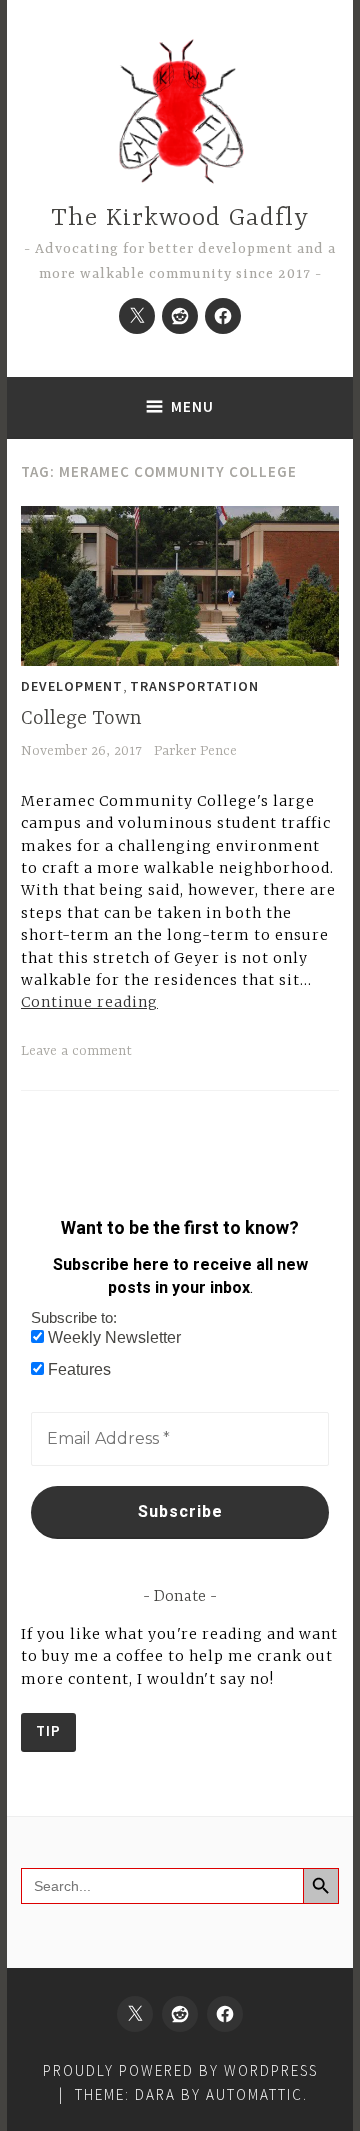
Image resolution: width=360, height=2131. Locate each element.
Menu (192, 406)
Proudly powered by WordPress (180, 2070)
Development (72, 686)
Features (77, 1369)
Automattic (254, 2094)
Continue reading (89, 1002)
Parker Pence (195, 751)
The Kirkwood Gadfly (180, 218)
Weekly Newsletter (112, 1337)
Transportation (194, 686)
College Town (81, 718)
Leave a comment (76, 1051)
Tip (48, 1730)
